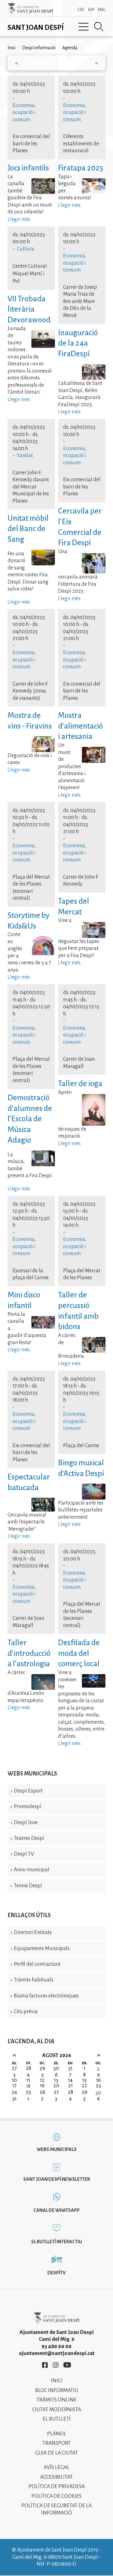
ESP (91, 10)
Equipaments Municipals (42, 1948)
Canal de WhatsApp (56, 2210)
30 (98, 2093)
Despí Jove (26, 1823)
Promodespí (28, 1807)
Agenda (70, 48)
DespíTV (56, 2273)
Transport (56, 2443)
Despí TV (24, 1854)
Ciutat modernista (57, 2410)
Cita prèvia (26, 2012)
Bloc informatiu (57, 2390)
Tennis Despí (28, 1886)
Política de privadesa (57, 2487)
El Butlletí (57, 2419)
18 (28, 2086)
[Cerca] (99, 27)
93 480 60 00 (56, 2347)
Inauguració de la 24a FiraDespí (78, 343)
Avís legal (56, 2467)
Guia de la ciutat (56, 2453)
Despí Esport (28, 1791)
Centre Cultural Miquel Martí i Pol (30, 274)
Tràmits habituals (34, 1980)
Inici (11, 48)
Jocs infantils (28, 168)
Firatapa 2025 (81, 168)
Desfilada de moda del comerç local (79, 1653)
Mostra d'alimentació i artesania (81, 726)
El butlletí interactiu (57, 2242)
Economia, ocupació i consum (24, 113)
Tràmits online (56, 2400)
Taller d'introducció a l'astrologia (29, 1653)
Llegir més (19, 219)
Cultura (26, 249)
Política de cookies (56, 2496)
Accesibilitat (56, 2477)
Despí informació (39, 48)
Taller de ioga (80, 1083)
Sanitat (25, 455)
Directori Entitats (33, 1932)
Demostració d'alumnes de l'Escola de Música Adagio (30, 1119)
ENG (102, 10)
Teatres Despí (29, 1838)
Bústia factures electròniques (46, 1996)
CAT (81, 10)
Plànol (57, 2434)
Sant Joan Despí (36, 28)
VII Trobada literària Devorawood (30, 309)
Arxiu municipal (32, 1870)
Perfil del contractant (37, 1964)
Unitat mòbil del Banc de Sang (28, 529)
